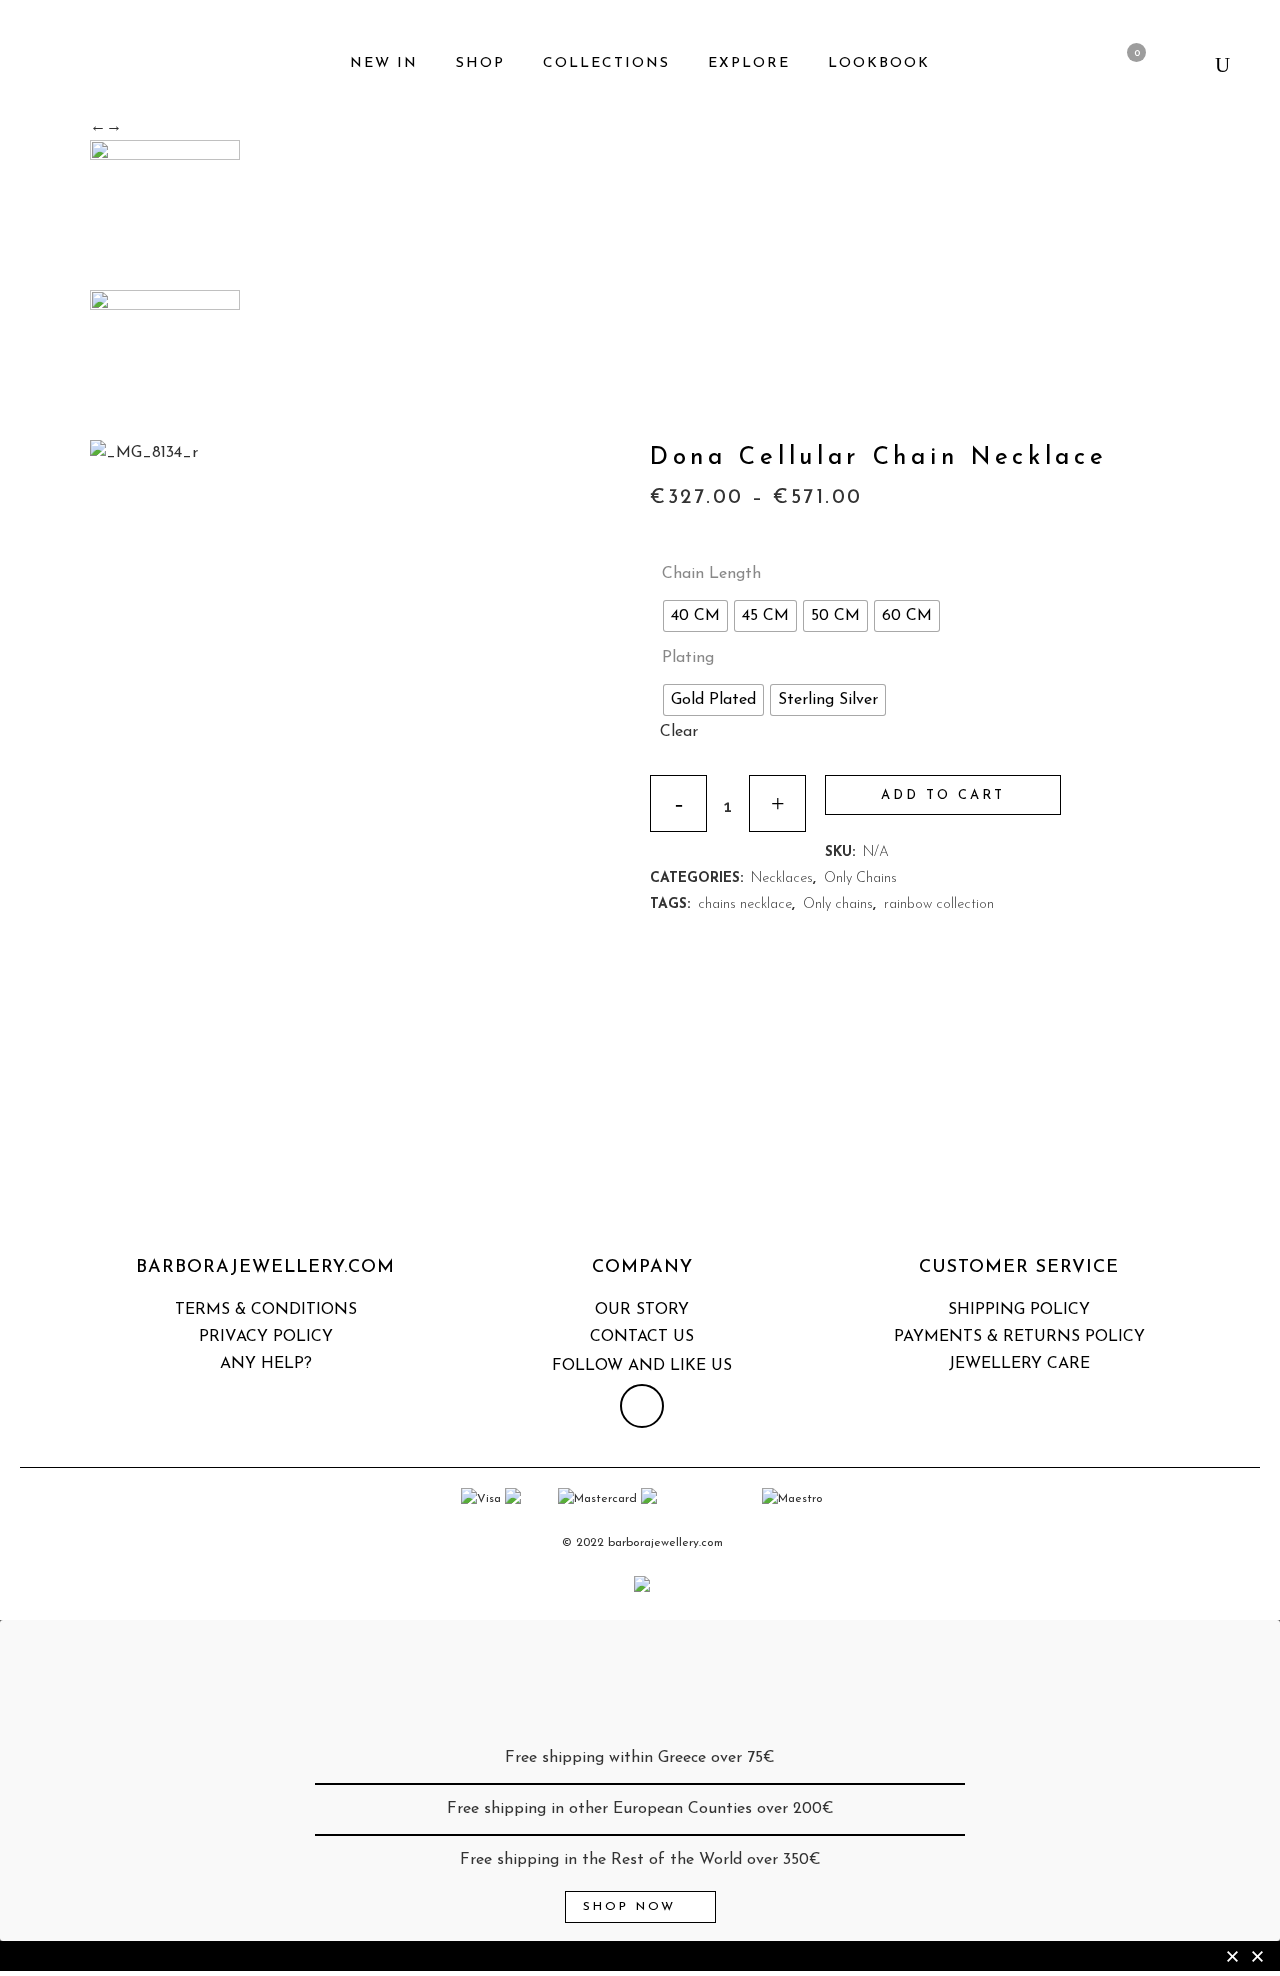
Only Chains (860, 878)
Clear (679, 732)
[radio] (695, 616)
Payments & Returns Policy (1019, 1337)
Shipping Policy (1019, 1310)
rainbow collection (939, 904)
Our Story (642, 1310)
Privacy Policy (266, 1337)
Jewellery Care (1019, 1364)
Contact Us (642, 1337)
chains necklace (745, 904)
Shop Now (629, 1907)
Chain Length (711, 574)
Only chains (838, 904)
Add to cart (943, 795)
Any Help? (266, 1364)
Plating (688, 658)
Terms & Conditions (266, 1310)
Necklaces (782, 878)
